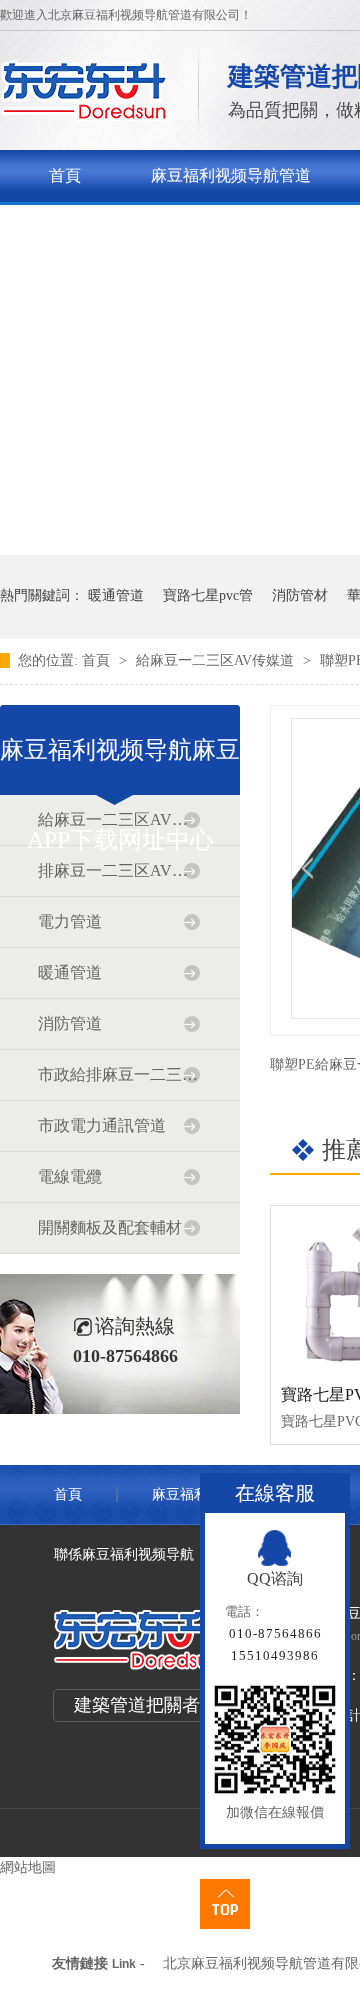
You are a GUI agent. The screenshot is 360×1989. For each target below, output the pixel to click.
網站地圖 (28, 1867)
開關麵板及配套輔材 (110, 1227)
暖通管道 (116, 595)
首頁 (65, 175)
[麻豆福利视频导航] (84, 115)
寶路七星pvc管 (208, 595)
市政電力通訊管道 (102, 1125)
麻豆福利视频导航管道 (231, 175)
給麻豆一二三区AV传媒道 (217, 660)
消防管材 (300, 595)
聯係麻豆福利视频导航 (124, 1554)
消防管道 (70, 1023)
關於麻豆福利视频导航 (129, 227)
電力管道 (70, 921)
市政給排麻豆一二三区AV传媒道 (119, 1074)
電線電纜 (70, 1176)
